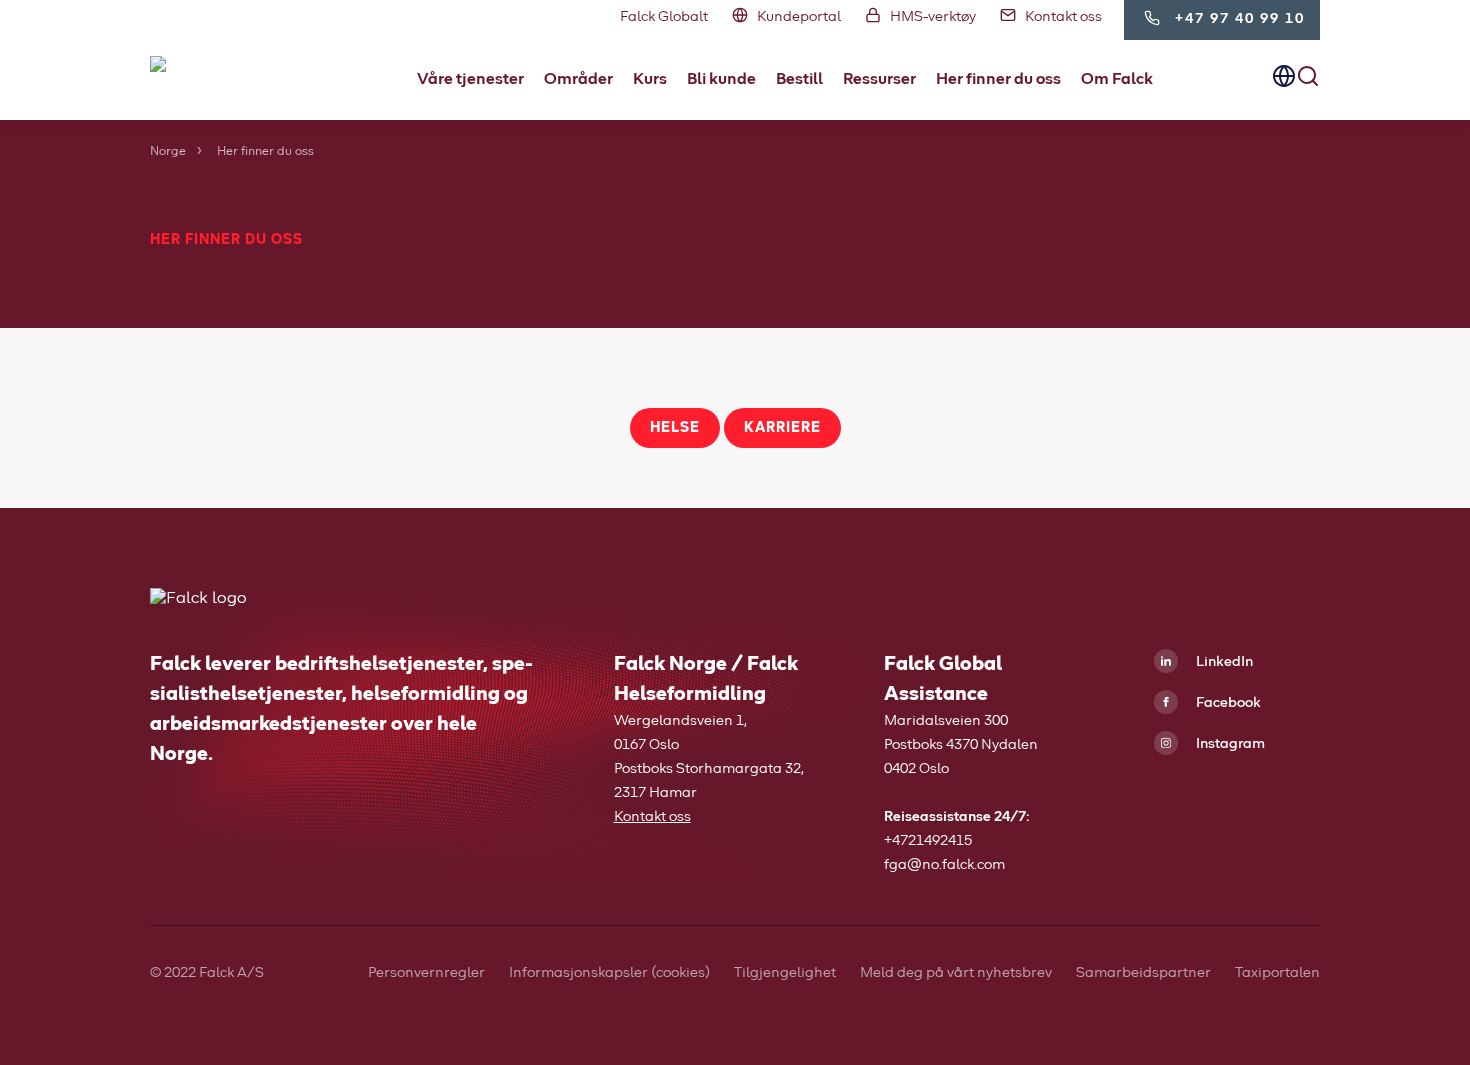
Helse (675, 428)
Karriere (782, 428)
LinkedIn (1223, 662)
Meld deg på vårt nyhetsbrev (956, 973)
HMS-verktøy (933, 17)
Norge (168, 152)
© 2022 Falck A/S (207, 973)
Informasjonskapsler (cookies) (609, 973)
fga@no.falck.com (944, 865)
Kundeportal (799, 17)
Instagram (1229, 744)
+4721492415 (928, 841)
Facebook (1227, 703)
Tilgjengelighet (785, 973)
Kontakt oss (1063, 17)
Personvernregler (426, 973)
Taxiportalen (1277, 973)
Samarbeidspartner (1143, 973)
